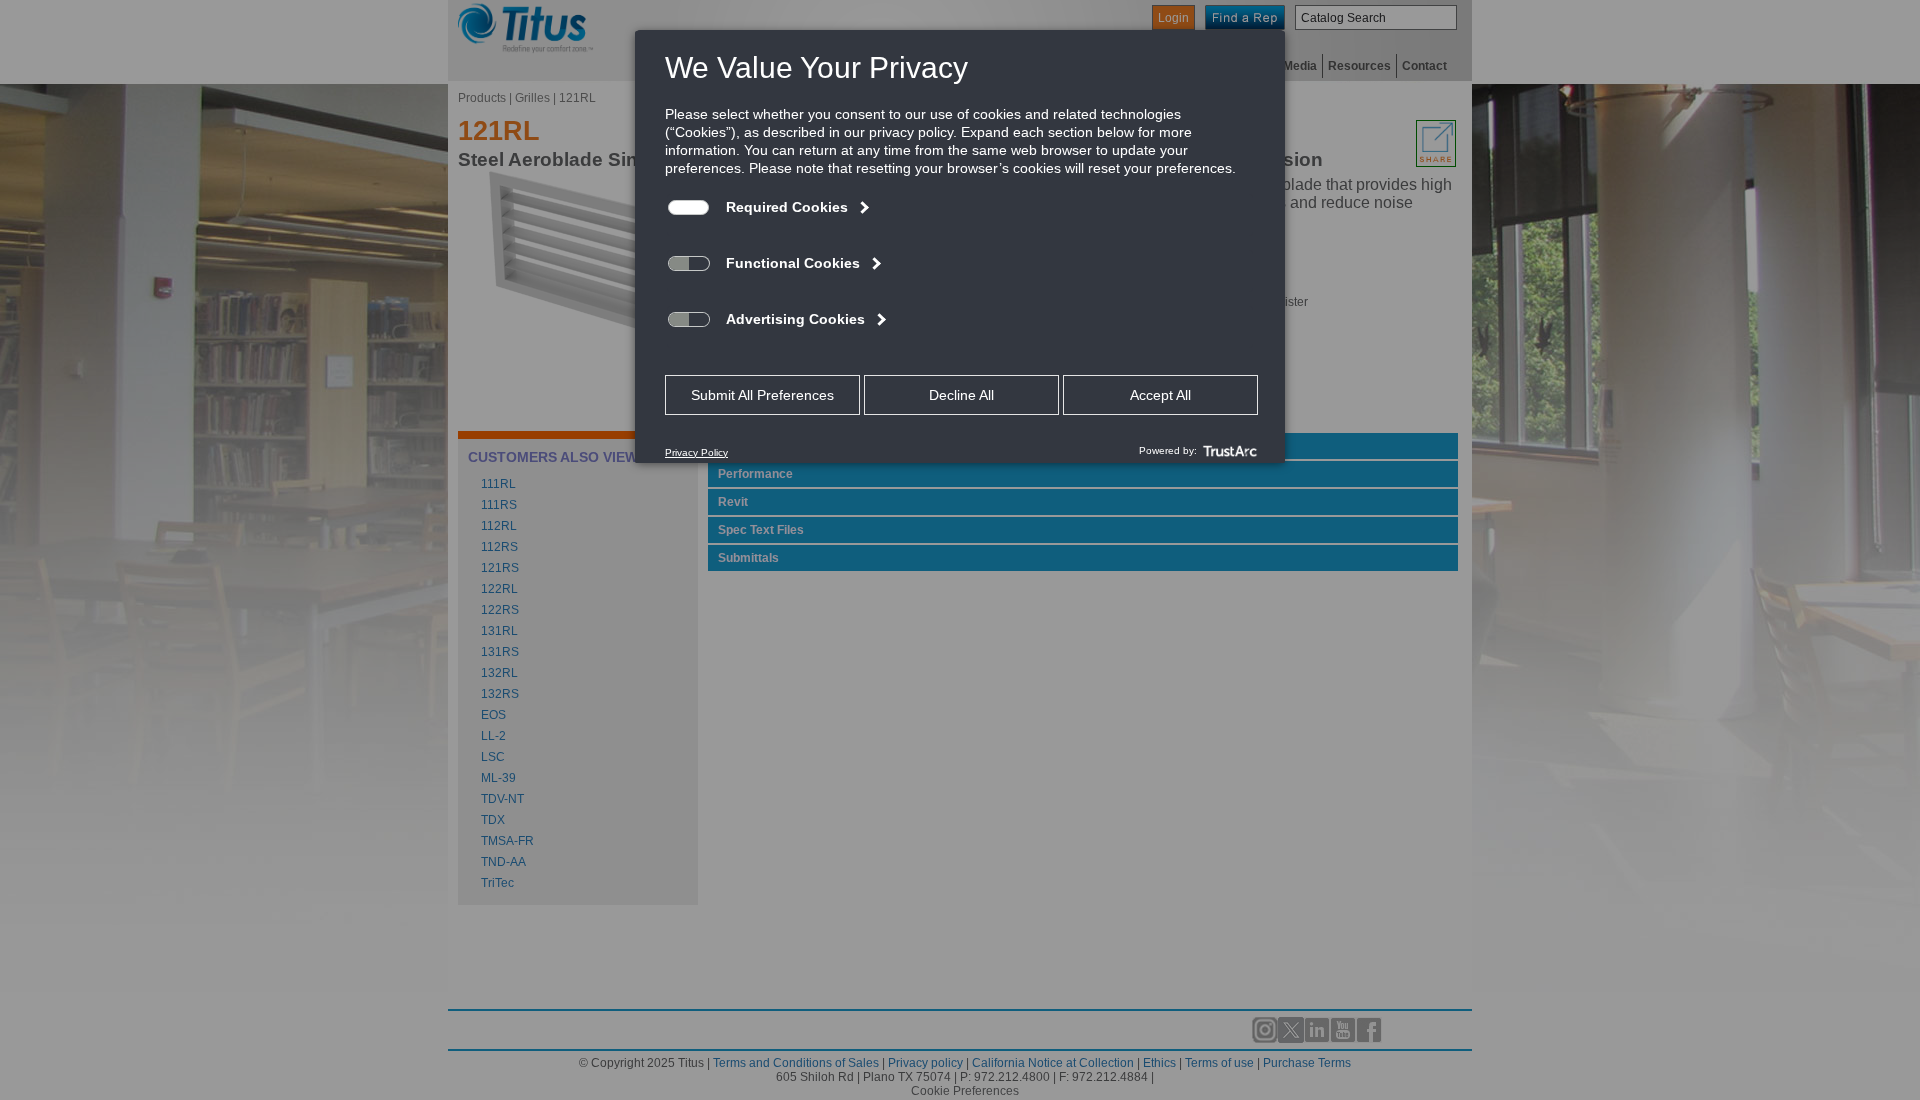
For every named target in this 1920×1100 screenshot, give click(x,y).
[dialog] (960, 246)
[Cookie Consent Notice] (960, 247)
